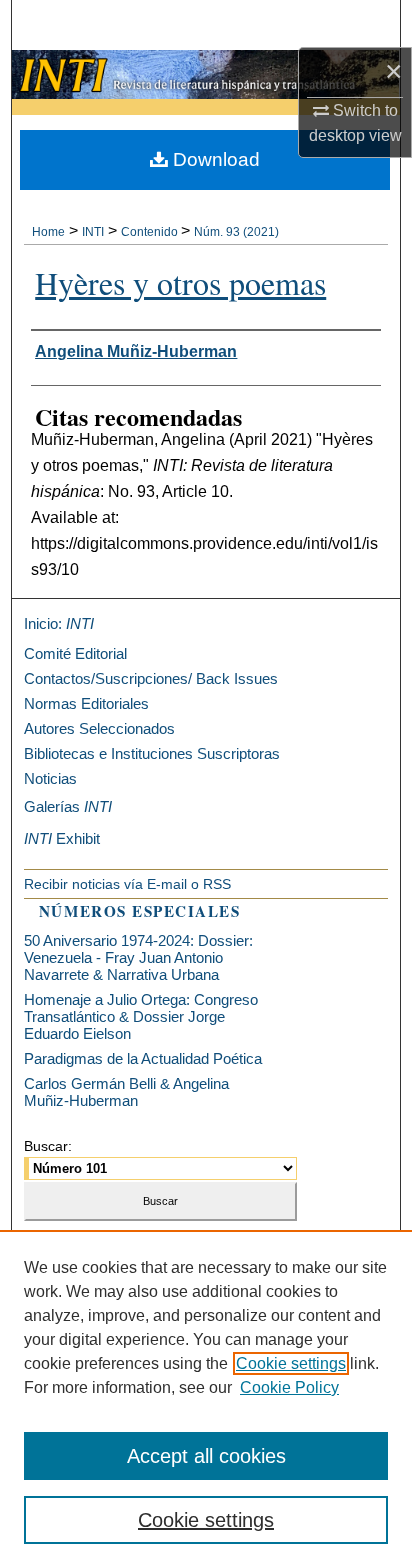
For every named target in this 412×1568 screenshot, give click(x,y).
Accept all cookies (206, 1456)
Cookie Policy (289, 1387)
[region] (206, 1399)
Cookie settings (291, 1363)
